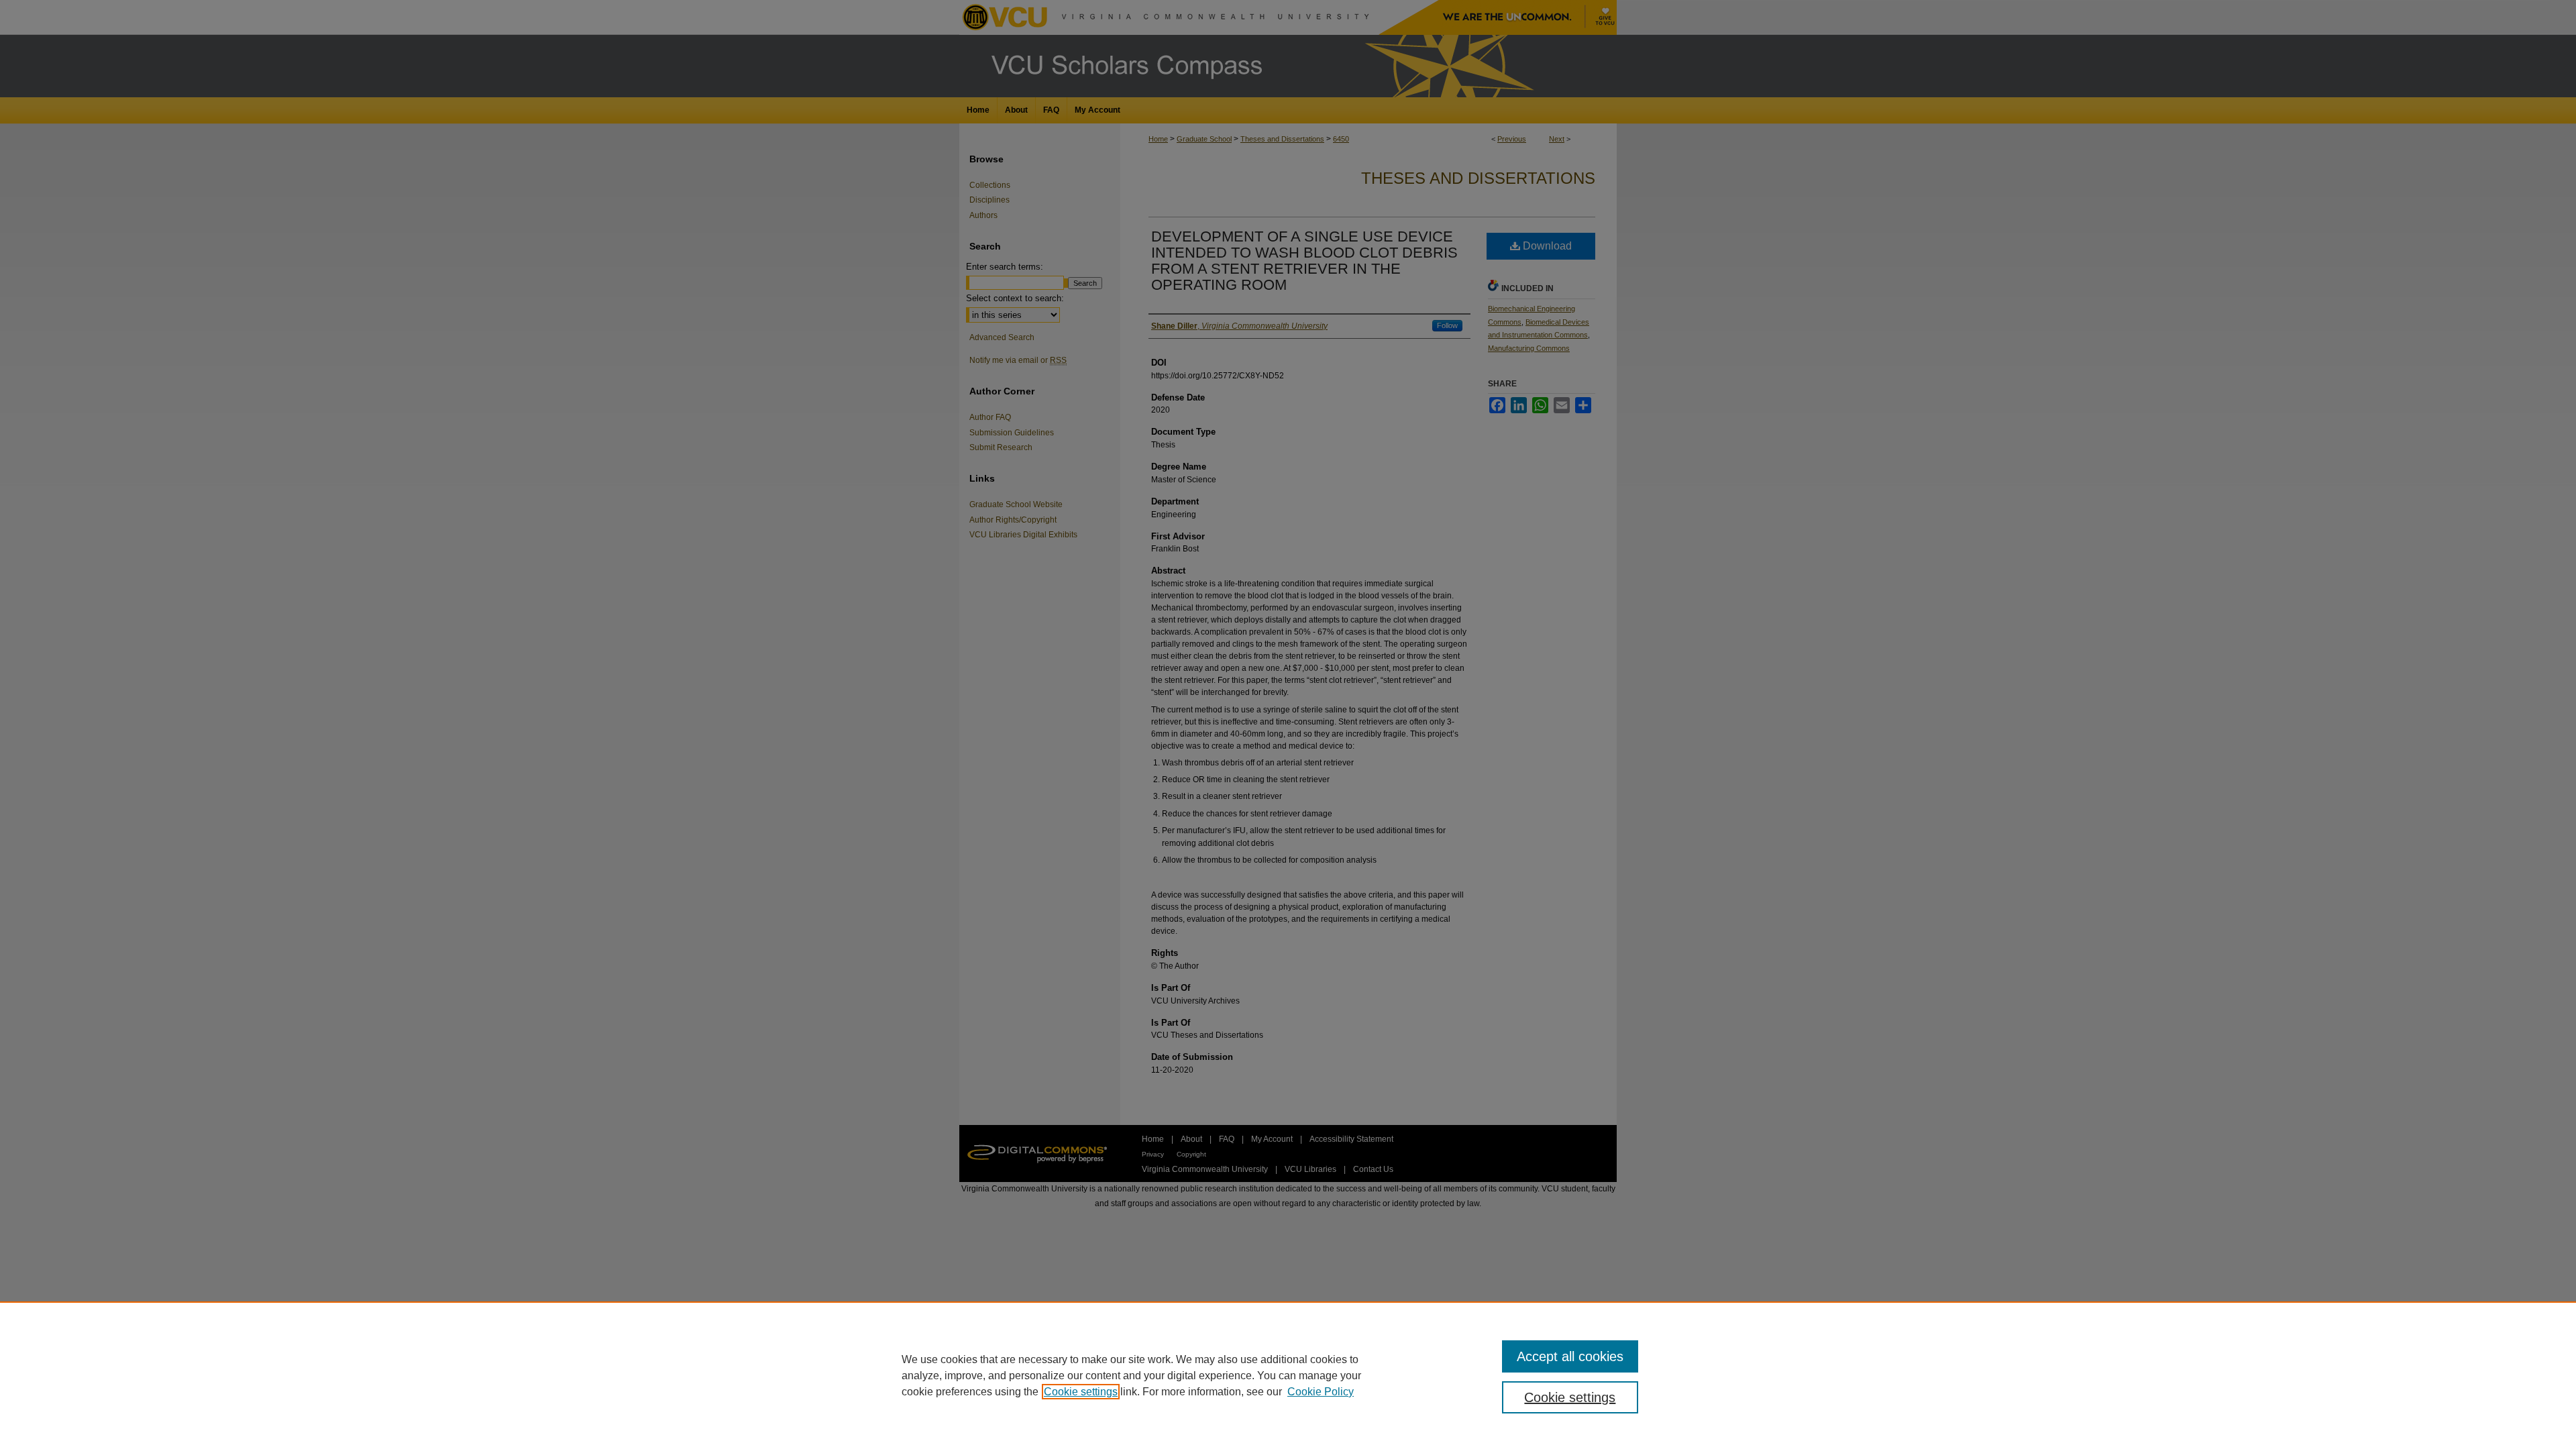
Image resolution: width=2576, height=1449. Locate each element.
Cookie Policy (1321, 1392)
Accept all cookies (1570, 1356)
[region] (1288, 1375)
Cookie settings (1081, 1392)
